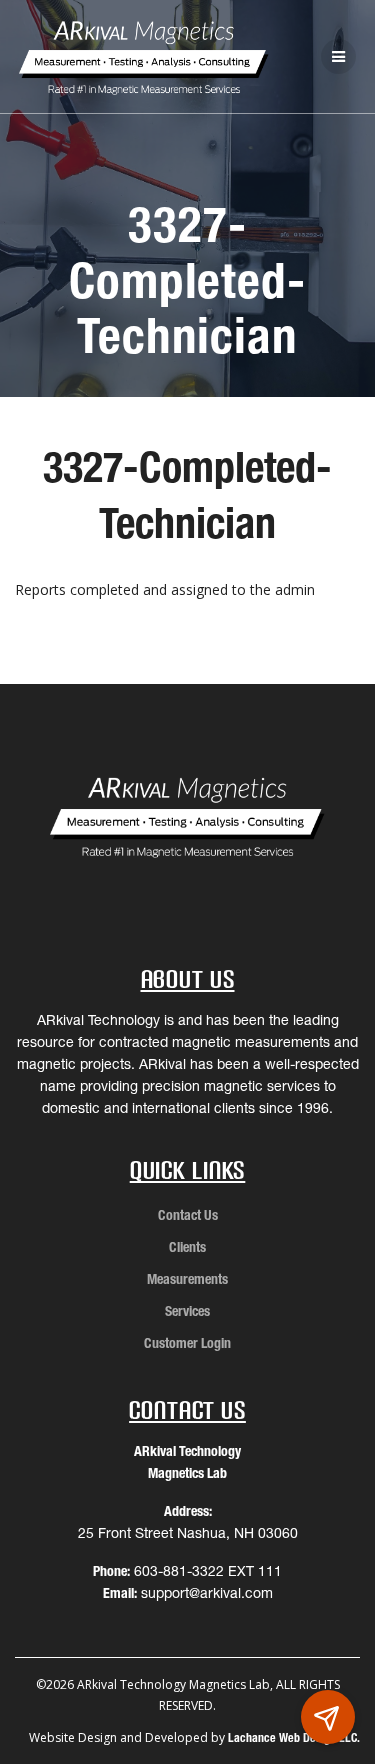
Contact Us (188, 1215)
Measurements (187, 1279)
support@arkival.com (207, 1593)
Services (187, 1311)
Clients (187, 1247)
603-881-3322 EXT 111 (208, 1571)
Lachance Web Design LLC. (294, 1737)
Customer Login (187, 1343)
